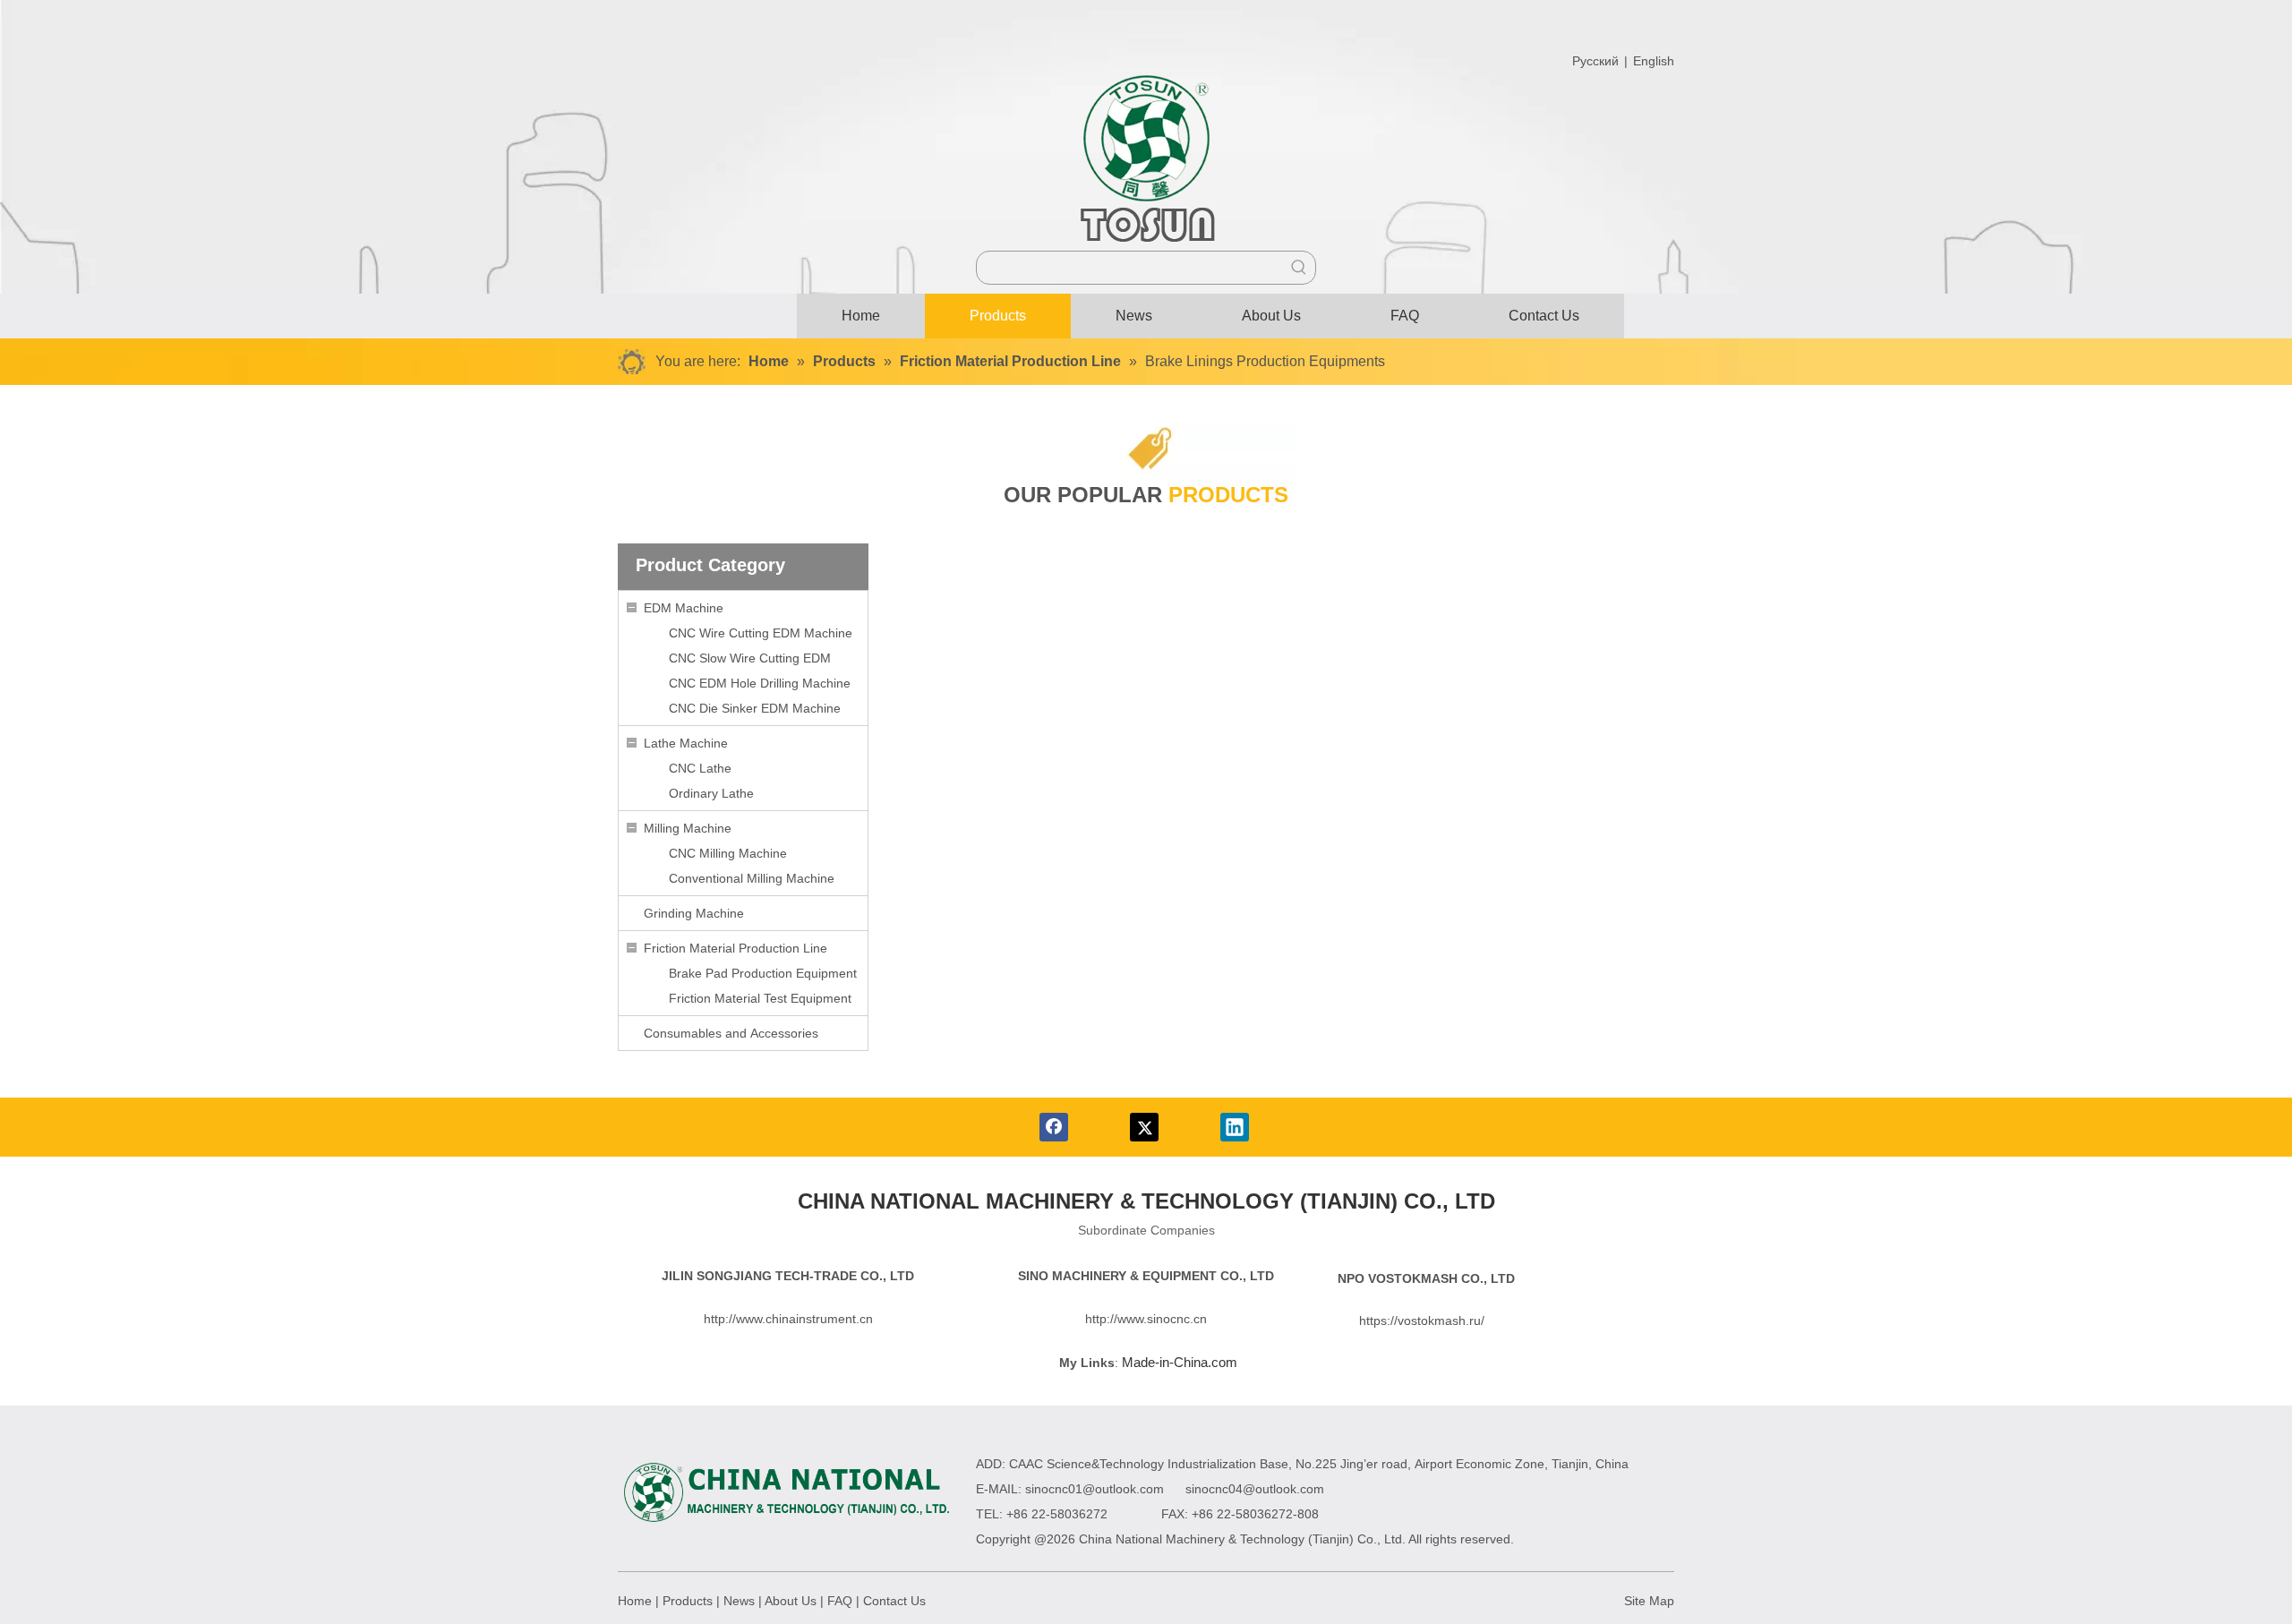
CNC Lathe (700, 768)
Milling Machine (688, 828)
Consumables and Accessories (731, 1033)
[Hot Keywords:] (1299, 268)
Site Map (1649, 1601)
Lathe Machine (686, 743)
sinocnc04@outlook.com (1255, 1489)
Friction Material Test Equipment (760, 998)
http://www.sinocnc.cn (1146, 1319)
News (739, 1601)
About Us (791, 1601)
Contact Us (894, 1601)
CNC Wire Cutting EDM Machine (761, 633)
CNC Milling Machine (728, 853)
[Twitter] (1144, 1127)
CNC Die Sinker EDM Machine (755, 708)
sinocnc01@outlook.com (1095, 1489)
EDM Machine (684, 608)
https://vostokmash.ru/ (1422, 1321)
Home (635, 1601)
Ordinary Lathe (711, 793)
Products (688, 1601)
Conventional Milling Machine (752, 878)
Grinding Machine (694, 913)
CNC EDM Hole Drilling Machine (760, 683)
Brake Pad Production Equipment (763, 973)
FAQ (840, 1601)
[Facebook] (1054, 1127)
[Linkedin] (1235, 1127)
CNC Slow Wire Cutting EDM (750, 658)
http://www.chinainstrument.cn (788, 1319)
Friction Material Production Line (735, 948)
